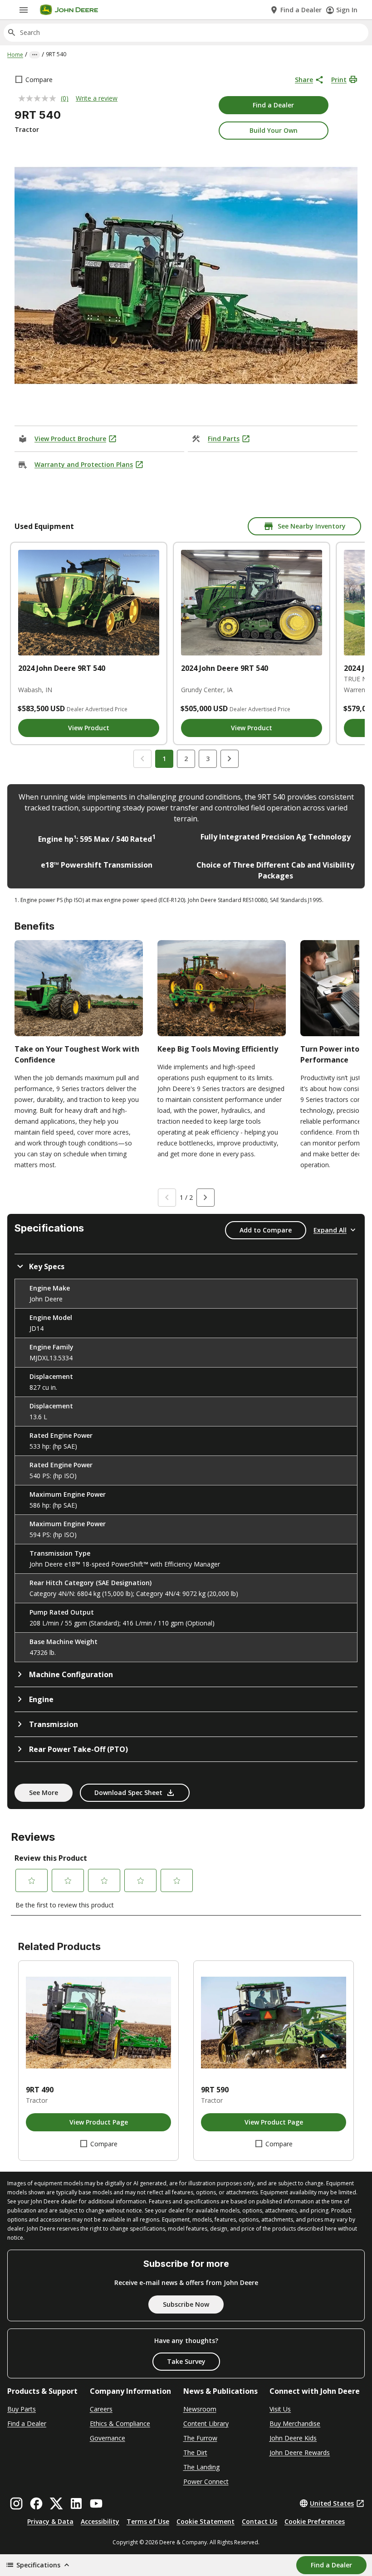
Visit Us (280, 2409)
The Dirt (195, 2452)
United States (332, 2503)
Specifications (38, 2565)
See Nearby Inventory (312, 526)
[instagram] (16, 2503)
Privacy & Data (50, 2521)
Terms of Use (148, 2521)
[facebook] (36, 2503)
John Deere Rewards (300, 2452)
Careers (101, 2409)
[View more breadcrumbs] (34, 55)
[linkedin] (76, 2503)
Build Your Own (274, 130)
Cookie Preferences (315, 2521)
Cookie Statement (206, 2521)
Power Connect (206, 2481)
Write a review (97, 98)
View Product (89, 728)
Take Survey (186, 2361)
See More (44, 1793)
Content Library (206, 2423)
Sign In (347, 10)
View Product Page (99, 2122)
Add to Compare (266, 1230)
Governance (108, 2438)
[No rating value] (39, 98)
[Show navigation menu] (24, 10)
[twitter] (56, 2503)
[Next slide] (206, 1198)
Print (339, 80)
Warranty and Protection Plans (84, 464)
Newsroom (200, 2409)
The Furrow (200, 2438)
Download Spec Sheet (128, 1793)
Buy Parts (22, 2409)
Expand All (330, 1230)
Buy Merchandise (295, 2423)
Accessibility (100, 2521)
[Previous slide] (167, 1198)
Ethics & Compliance (120, 2423)
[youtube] (96, 2503)
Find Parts (224, 439)
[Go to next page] (230, 759)
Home (15, 55)
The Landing (201, 2467)
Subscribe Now (186, 2304)
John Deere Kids (293, 2438)
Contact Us (259, 2521)
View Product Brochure (70, 439)
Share (304, 80)
